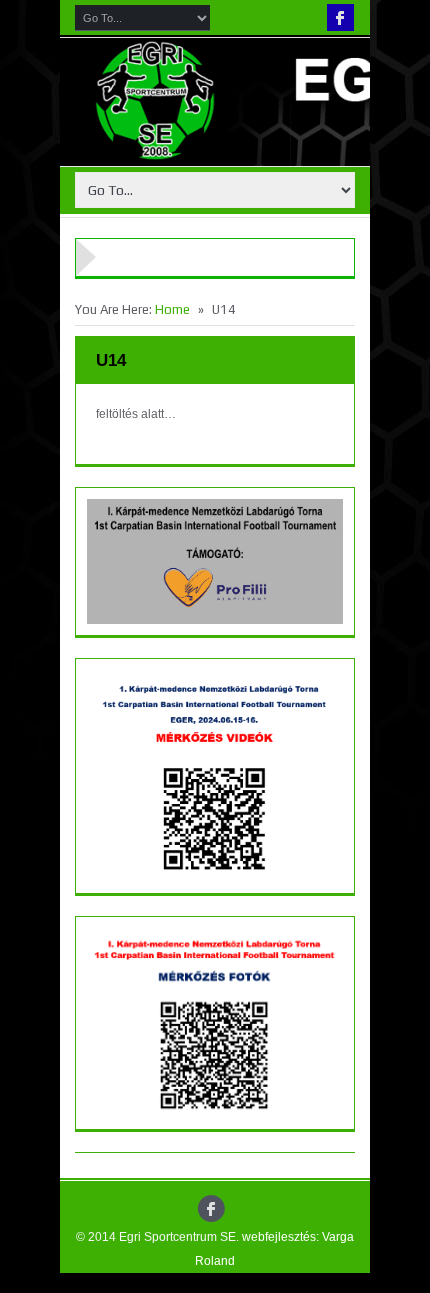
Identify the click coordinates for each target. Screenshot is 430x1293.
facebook (340, 17)
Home (172, 309)
